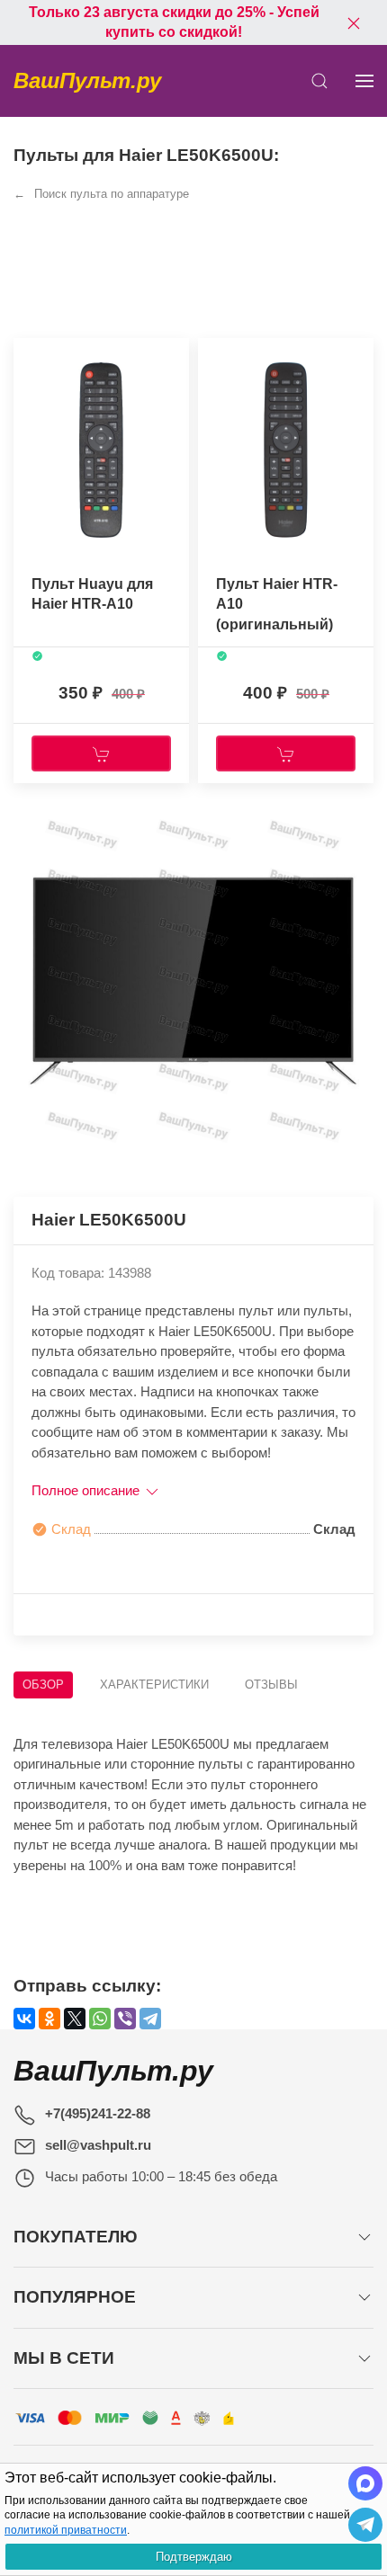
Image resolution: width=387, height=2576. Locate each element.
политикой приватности (66, 2530)
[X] (75, 2019)
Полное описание (87, 1490)
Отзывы (271, 1685)
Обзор (43, 1685)
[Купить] (101, 753)
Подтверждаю (194, 2557)
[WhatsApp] (100, 2019)
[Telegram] (150, 2019)
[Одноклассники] (49, 2019)
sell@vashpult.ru (98, 2145)
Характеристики (154, 1685)
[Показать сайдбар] (364, 81)
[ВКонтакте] (24, 2019)
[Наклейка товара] (27, 356)
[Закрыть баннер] (354, 22)
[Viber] (125, 2019)
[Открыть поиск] (319, 81)
